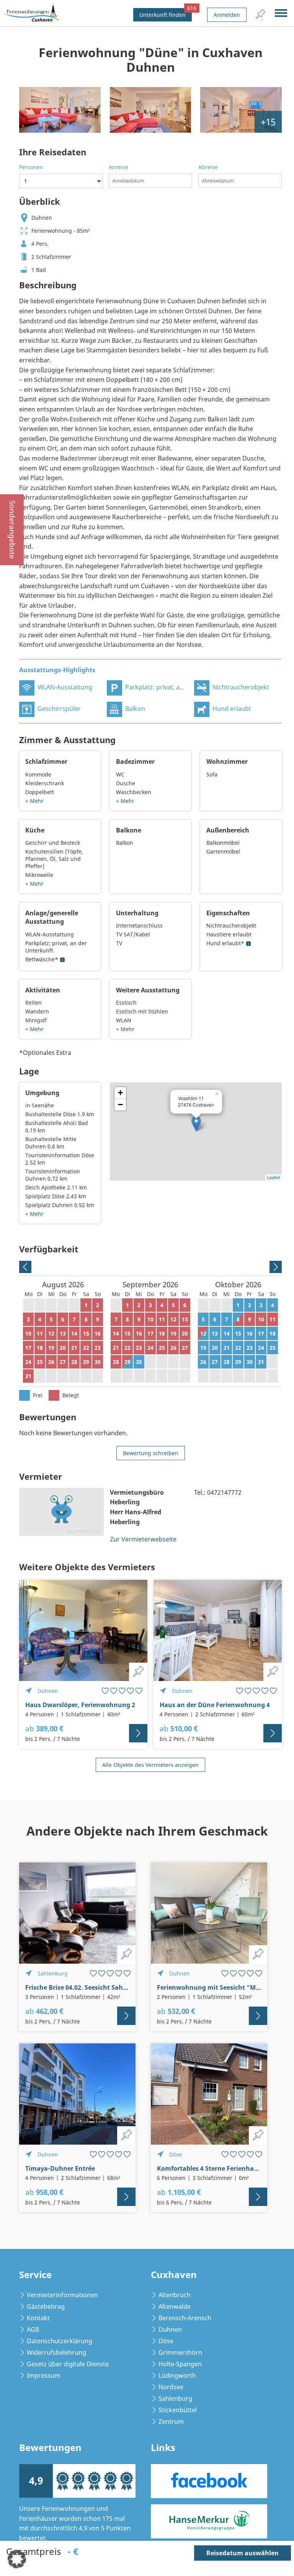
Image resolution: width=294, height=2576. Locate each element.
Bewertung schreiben (151, 1453)
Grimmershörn (180, 2352)
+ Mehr (34, 801)
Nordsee (171, 2387)
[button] (17, 2559)
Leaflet (274, 1177)
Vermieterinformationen (62, 2295)
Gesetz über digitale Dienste (68, 2364)
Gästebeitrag (46, 2306)
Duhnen (170, 2329)
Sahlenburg (175, 2398)
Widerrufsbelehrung (56, 2352)
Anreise (118, 167)
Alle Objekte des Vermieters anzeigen (150, 1765)
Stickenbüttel (178, 2410)
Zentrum (171, 2421)
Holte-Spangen (180, 2364)
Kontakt (38, 2318)
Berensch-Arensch (185, 2318)
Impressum (43, 2375)
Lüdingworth (177, 2375)
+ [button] (120, 1093)
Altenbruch (175, 2295)
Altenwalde (175, 2306)
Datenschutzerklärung (60, 2341)
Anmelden (227, 15)
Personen (31, 167)
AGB (33, 2329)
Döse (166, 2341)
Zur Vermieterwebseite (143, 1539)
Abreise (208, 167)
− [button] (120, 1105)
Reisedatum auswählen (243, 2553)
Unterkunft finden (166, 13)
